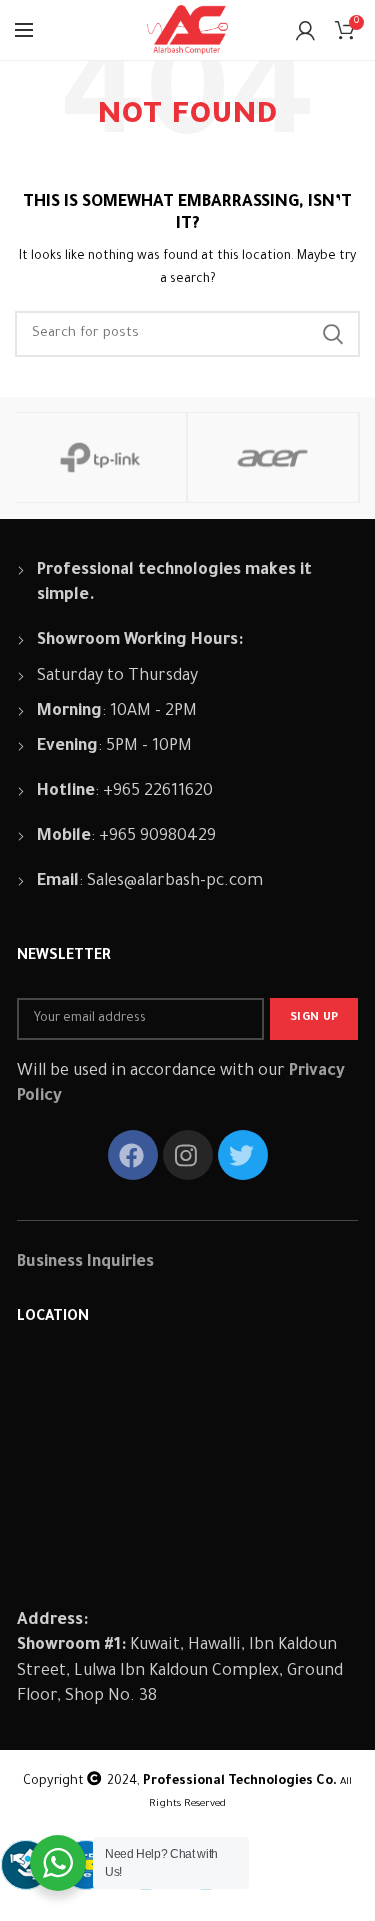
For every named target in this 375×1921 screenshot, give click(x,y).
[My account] (305, 30)
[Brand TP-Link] (100, 457)
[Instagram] (188, 1155)
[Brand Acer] (273, 457)
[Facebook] (133, 1155)
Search (333, 334)
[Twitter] (243, 1155)
